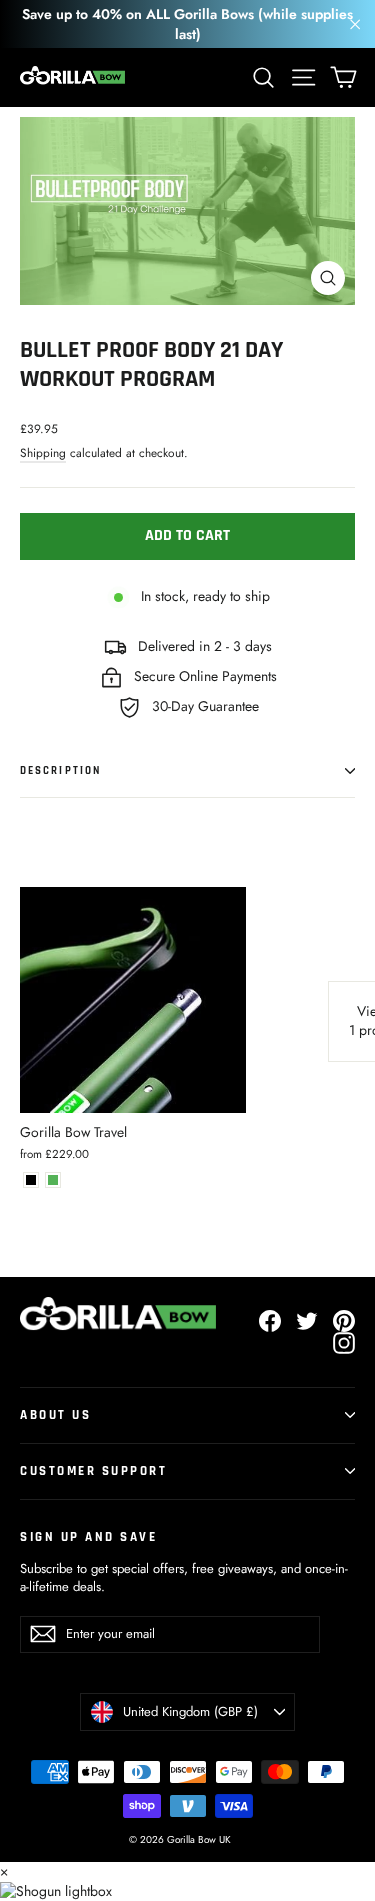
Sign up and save (88, 1537)
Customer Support (93, 1471)
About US (55, 1415)
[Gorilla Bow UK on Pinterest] (344, 1321)
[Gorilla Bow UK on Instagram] (344, 1343)
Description (60, 771)
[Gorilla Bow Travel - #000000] (31, 1180)
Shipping (43, 452)
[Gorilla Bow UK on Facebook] (270, 1321)
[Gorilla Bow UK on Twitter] (307, 1321)
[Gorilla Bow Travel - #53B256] (53, 1180)
